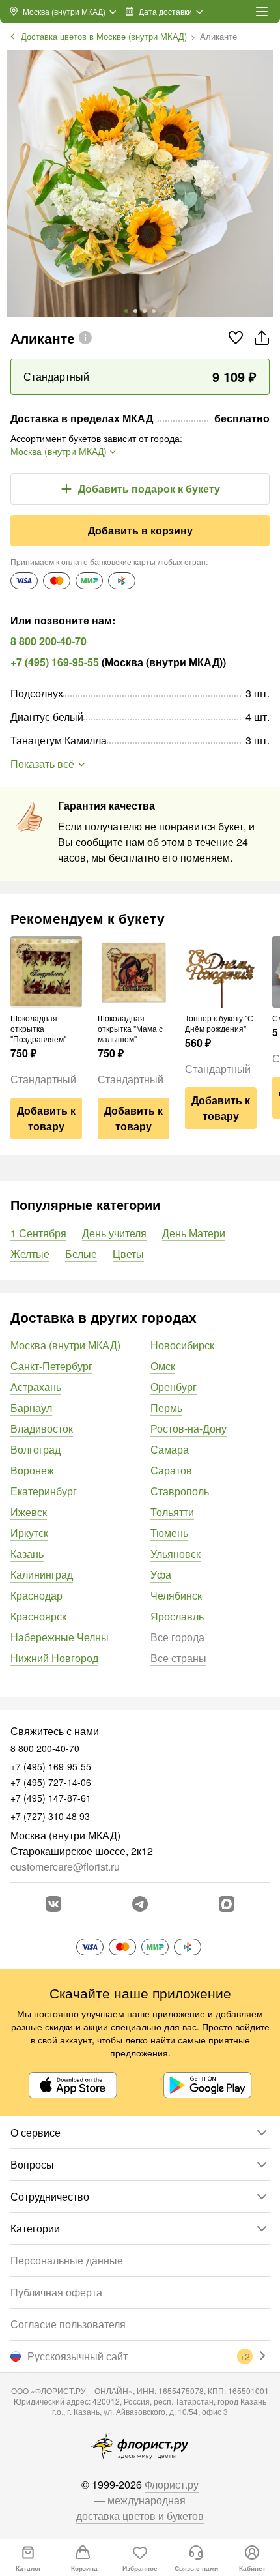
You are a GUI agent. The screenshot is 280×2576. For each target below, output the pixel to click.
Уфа (161, 1574)
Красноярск (38, 1616)
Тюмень (169, 1533)
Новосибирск (182, 1345)
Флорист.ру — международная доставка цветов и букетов (140, 2500)
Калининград (42, 1574)
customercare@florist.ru (65, 1866)
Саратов (171, 1470)
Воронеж (32, 1470)
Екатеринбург (44, 1491)
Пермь (166, 1408)
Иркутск (29, 1533)
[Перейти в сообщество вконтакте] (53, 1904)
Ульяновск (175, 1554)
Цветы (128, 1254)
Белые (81, 1254)
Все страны (178, 1658)
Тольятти (172, 1512)
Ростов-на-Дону (189, 1428)
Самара (170, 1449)
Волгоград (35, 1449)
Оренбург (174, 1387)
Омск (163, 1366)
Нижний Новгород (54, 1658)
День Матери (194, 1233)
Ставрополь (180, 1491)
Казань (27, 1554)
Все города (177, 1637)
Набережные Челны (60, 1637)
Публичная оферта (56, 2292)
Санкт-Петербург (51, 1366)
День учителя (114, 1233)
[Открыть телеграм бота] (140, 1904)
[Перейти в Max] (227, 1904)
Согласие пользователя (68, 2324)
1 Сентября (38, 1233)
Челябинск (176, 1595)
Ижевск (29, 1512)
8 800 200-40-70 (49, 641)
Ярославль (177, 1616)
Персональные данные (67, 2260)
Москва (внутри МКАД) (65, 1345)
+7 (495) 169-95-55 (55, 662)
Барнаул (31, 1408)
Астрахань (36, 1387)
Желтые (30, 1254)
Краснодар (36, 1595)
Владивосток (42, 1428)
